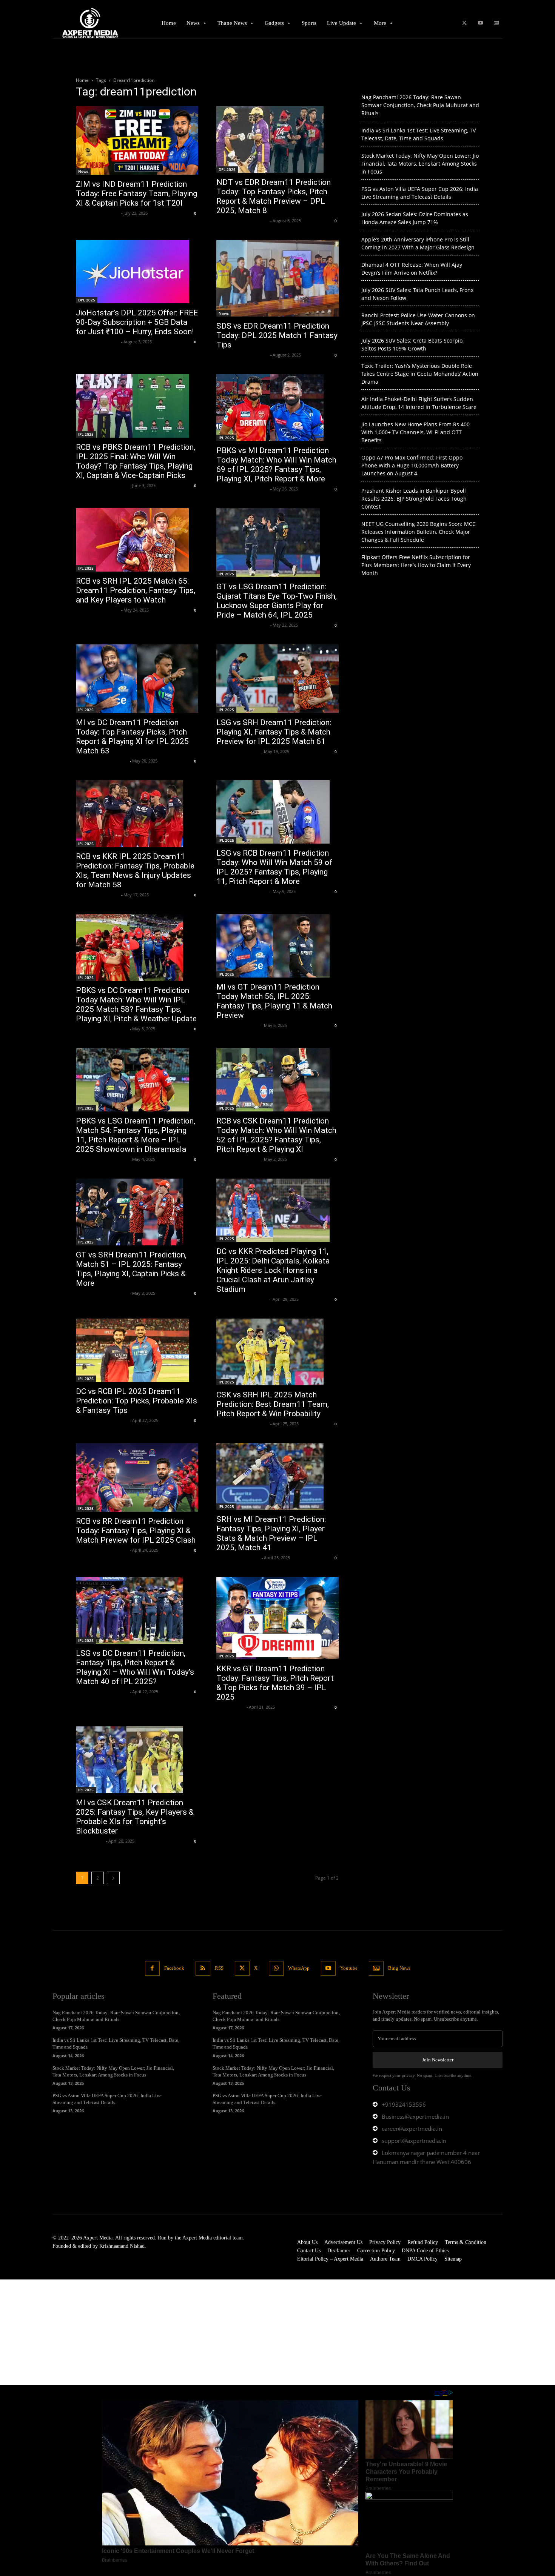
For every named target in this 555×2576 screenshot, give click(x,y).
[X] (464, 23)
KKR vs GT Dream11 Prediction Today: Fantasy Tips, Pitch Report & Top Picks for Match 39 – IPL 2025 (275, 1683)
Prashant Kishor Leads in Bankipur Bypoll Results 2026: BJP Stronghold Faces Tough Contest (414, 499)
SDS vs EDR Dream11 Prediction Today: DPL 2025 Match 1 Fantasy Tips (277, 335)
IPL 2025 (86, 434)
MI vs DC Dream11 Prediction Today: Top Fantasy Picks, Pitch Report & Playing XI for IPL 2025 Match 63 (132, 737)
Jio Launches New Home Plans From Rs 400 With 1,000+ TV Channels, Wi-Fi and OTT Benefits (415, 432)
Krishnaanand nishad (98, 213)
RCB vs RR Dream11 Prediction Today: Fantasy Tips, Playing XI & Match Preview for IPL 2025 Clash (136, 1531)
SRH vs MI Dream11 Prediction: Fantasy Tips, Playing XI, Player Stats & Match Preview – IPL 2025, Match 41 (271, 1533)
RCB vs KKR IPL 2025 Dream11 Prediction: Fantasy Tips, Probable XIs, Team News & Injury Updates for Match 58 (135, 871)
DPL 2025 (227, 169)
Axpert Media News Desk (242, 221)
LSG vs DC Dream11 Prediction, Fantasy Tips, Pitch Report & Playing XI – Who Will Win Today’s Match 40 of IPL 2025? (135, 1667)
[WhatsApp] (276, 1968)
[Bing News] (496, 23)
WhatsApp (299, 1968)
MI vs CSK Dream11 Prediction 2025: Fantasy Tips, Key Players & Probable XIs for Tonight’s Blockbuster (135, 1817)
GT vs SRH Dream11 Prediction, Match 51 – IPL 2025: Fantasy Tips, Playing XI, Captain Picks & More (131, 1269)
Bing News (399, 1968)
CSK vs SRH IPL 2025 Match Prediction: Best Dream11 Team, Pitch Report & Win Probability (273, 1404)
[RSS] (203, 1968)
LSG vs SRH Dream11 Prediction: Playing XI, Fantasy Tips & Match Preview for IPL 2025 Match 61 (274, 732)
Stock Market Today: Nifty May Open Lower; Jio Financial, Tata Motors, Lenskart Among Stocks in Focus (420, 164)
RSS (219, 1968)
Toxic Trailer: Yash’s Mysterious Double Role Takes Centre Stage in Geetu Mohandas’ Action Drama (420, 374)
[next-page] (113, 1878)
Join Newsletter (438, 2060)
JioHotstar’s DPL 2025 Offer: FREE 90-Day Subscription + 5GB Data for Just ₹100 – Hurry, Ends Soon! (137, 322)
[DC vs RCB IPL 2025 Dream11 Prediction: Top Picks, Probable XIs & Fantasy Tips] (137, 1350)
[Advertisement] (227, 2332)
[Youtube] (480, 23)
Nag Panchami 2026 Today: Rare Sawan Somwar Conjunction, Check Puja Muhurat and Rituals (420, 105)
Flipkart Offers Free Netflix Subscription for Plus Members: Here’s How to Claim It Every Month (416, 565)
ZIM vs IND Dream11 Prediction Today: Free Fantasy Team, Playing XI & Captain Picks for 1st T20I (136, 194)
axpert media (230, 1707)
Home (82, 80)
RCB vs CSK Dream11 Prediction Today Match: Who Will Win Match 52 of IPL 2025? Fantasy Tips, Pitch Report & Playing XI (276, 1135)
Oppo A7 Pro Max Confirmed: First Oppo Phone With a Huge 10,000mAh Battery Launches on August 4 (412, 465)
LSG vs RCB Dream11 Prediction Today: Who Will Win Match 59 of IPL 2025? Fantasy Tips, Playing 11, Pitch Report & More (274, 867)
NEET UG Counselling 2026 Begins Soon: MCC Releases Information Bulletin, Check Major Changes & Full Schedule (419, 532)
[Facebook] (152, 1968)
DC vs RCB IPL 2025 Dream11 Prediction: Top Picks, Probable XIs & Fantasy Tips (136, 1401)
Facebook (174, 1968)
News (83, 171)
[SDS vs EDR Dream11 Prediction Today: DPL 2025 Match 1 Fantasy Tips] (277, 278)
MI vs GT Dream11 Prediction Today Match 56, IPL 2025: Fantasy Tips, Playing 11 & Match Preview (274, 1001)
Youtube (349, 1968)
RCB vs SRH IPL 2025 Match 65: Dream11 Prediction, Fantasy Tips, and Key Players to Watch (136, 590)
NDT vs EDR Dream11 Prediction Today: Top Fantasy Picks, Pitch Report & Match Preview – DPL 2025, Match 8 (274, 196)
